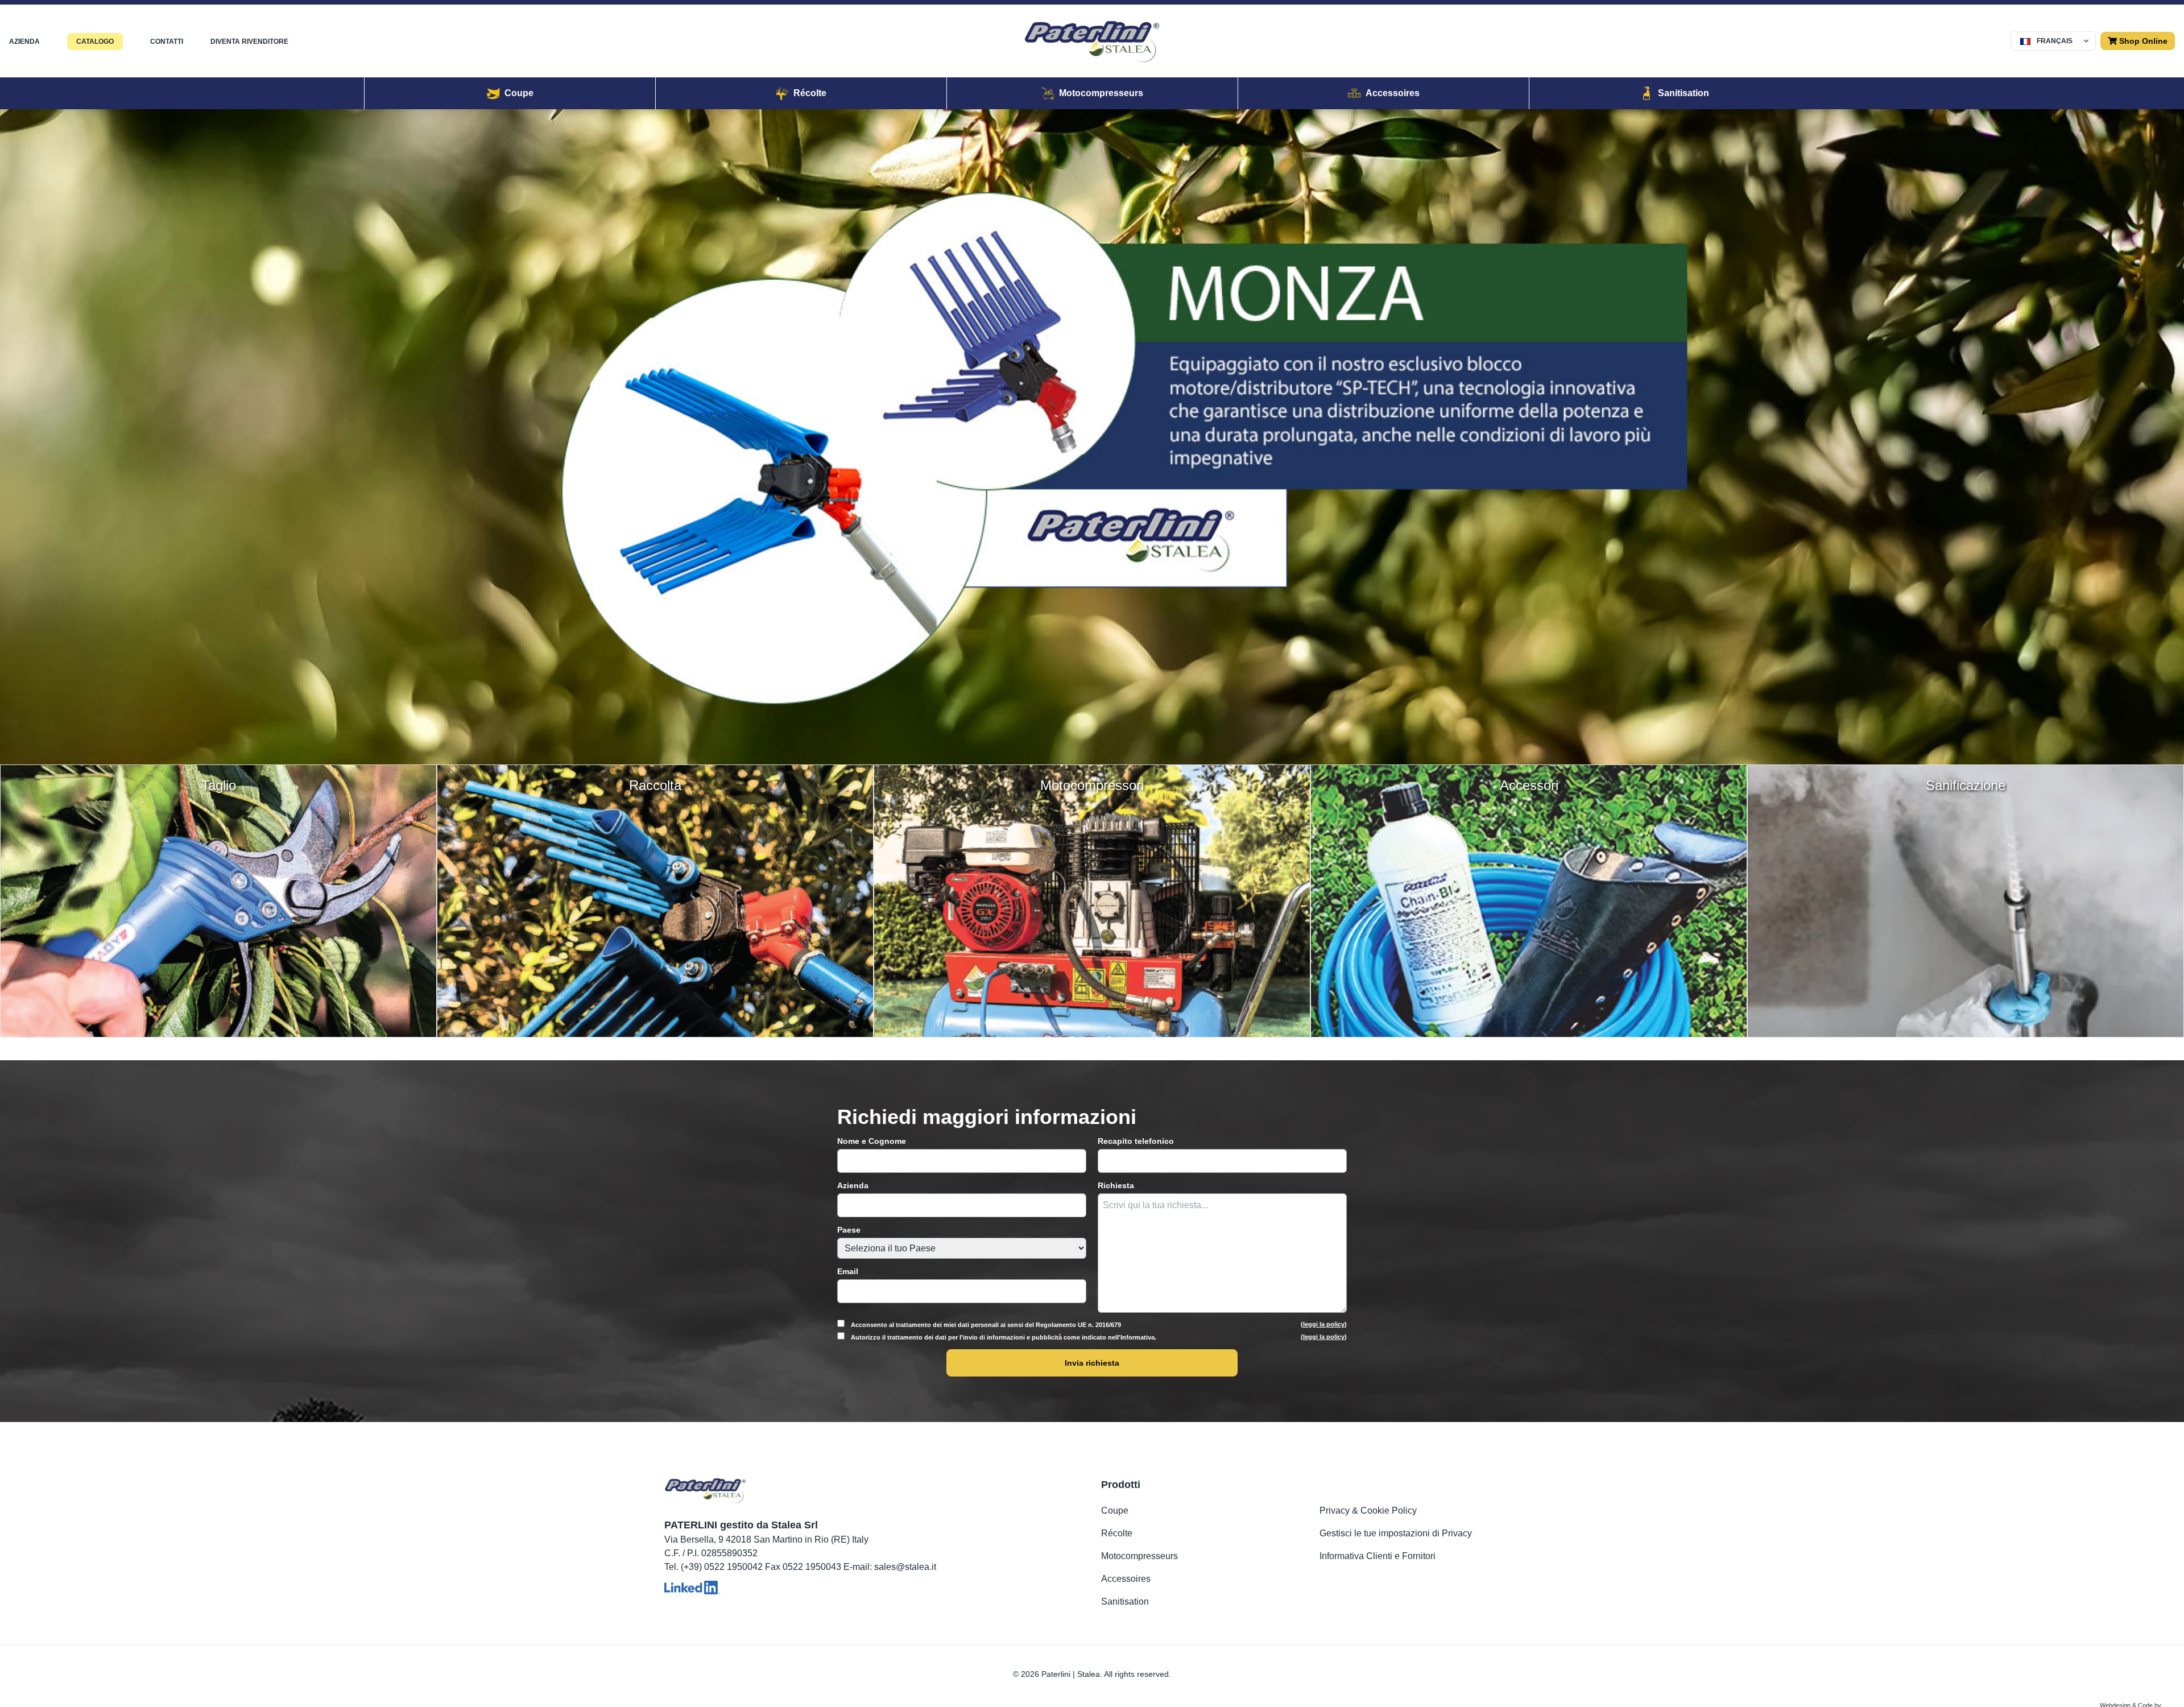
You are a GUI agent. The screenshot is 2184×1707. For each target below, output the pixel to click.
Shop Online (2142, 41)
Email (848, 1271)
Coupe (1115, 1510)
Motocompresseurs (1139, 1556)
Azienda (24, 42)
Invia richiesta (1092, 1363)
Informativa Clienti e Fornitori (1378, 1556)
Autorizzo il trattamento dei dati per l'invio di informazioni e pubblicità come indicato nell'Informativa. (1098, 1337)
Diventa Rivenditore (249, 42)
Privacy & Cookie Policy (1368, 1510)
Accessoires (1126, 1579)
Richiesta (1116, 1185)
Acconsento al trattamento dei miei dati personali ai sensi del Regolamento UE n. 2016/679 (1098, 1324)
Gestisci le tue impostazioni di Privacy (1396, 1533)
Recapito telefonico (1136, 1141)
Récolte (1117, 1533)
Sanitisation (1125, 1601)
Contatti (167, 42)
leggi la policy (1324, 1324)
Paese (849, 1230)
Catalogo (95, 42)
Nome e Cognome (872, 1141)
